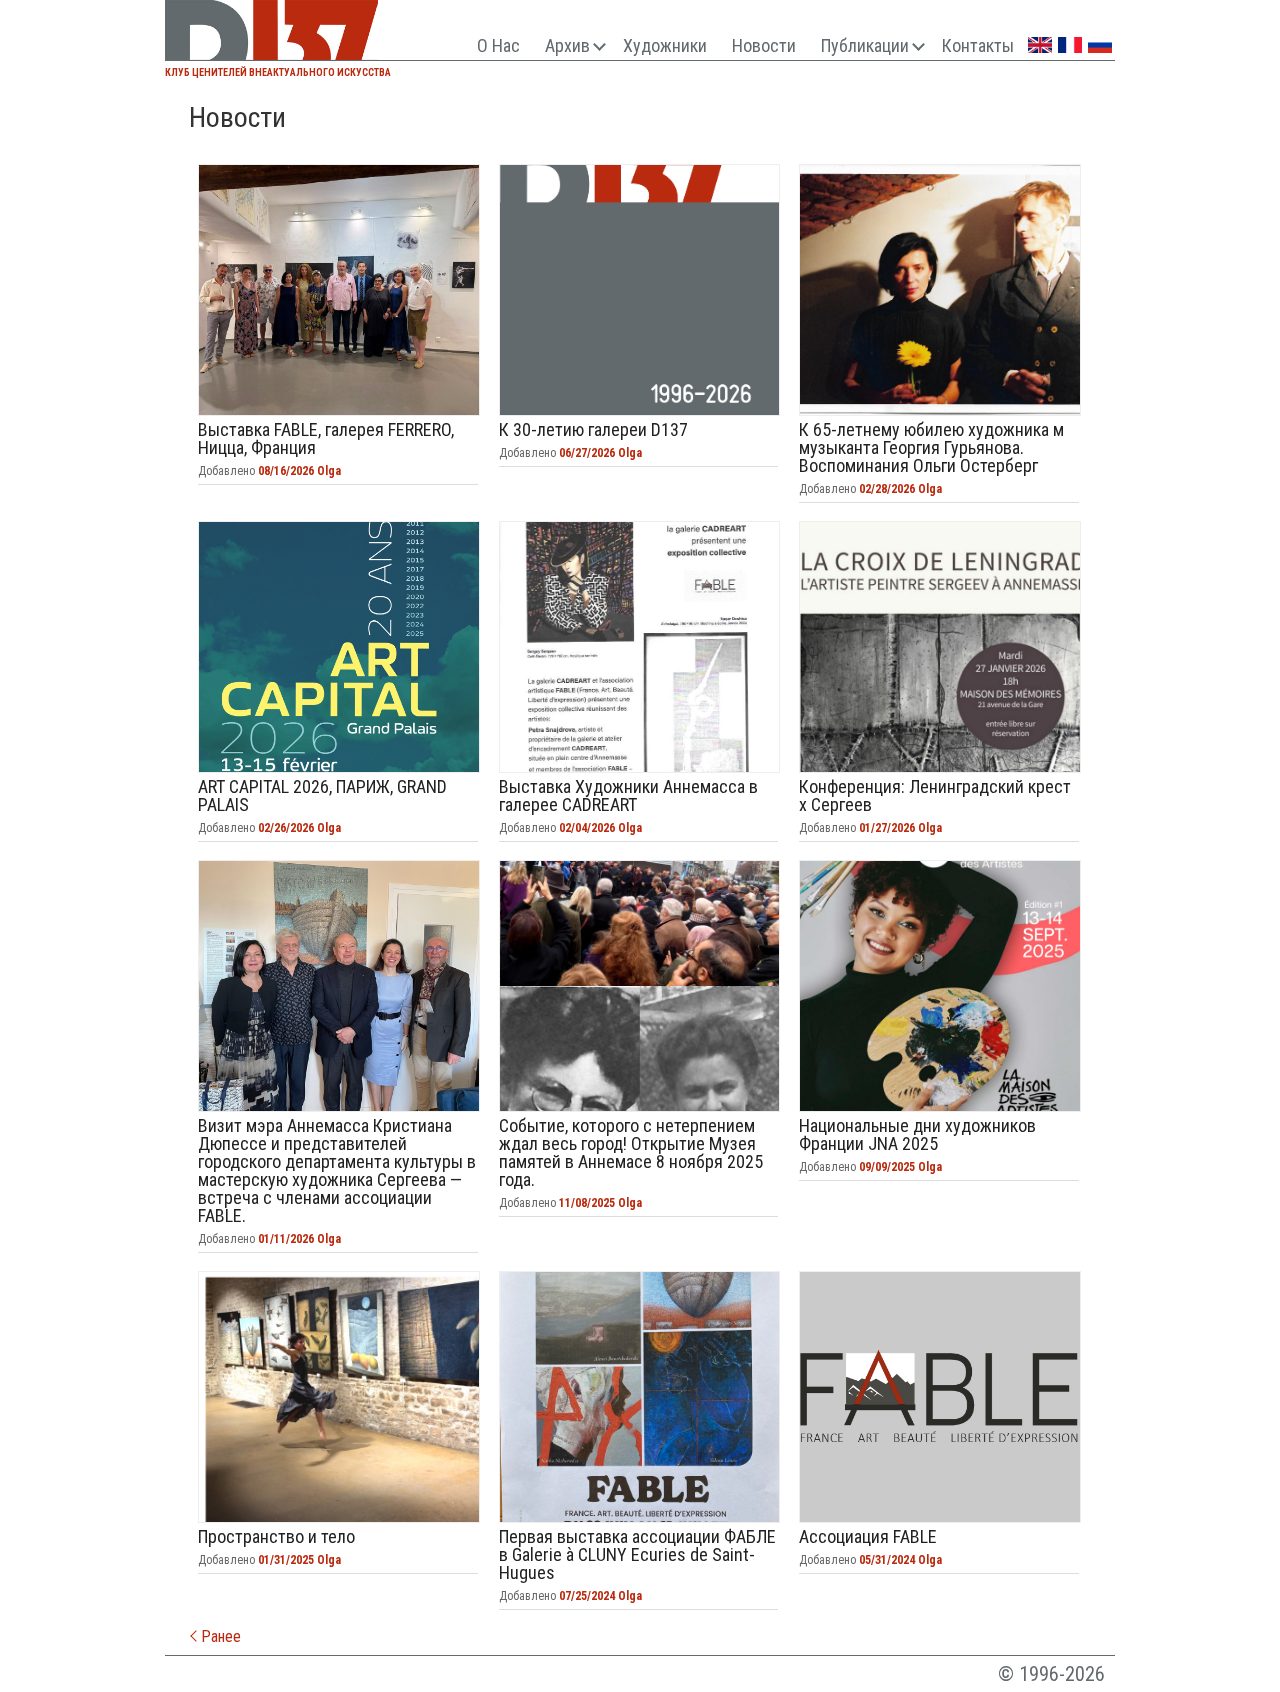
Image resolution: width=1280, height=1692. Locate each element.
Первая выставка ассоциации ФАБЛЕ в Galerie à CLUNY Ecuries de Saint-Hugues (640, 1397)
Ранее (219, 1636)
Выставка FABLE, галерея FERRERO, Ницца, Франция (339, 290)
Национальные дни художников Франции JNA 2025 (940, 986)
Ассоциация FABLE (940, 1397)
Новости (764, 45)
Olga (329, 471)
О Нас (498, 45)
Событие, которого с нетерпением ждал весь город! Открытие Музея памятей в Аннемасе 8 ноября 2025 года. (640, 986)
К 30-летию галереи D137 (640, 290)
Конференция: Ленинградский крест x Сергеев (940, 647)
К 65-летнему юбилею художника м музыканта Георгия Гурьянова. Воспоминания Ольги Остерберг (940, 290)
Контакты (978, 45)
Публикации (865, 45)
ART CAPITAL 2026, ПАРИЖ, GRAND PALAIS (339, 647)
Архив (567, 45)
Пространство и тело (339, 1397)
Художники (665, 45)
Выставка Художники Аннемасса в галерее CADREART (640, 647)
